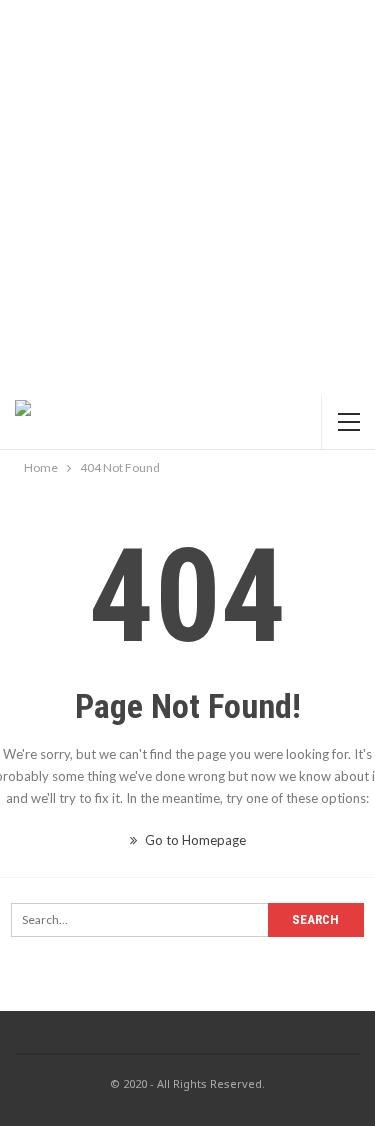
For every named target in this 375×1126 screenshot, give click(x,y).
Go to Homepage (194, 840)
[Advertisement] (187, 197)
